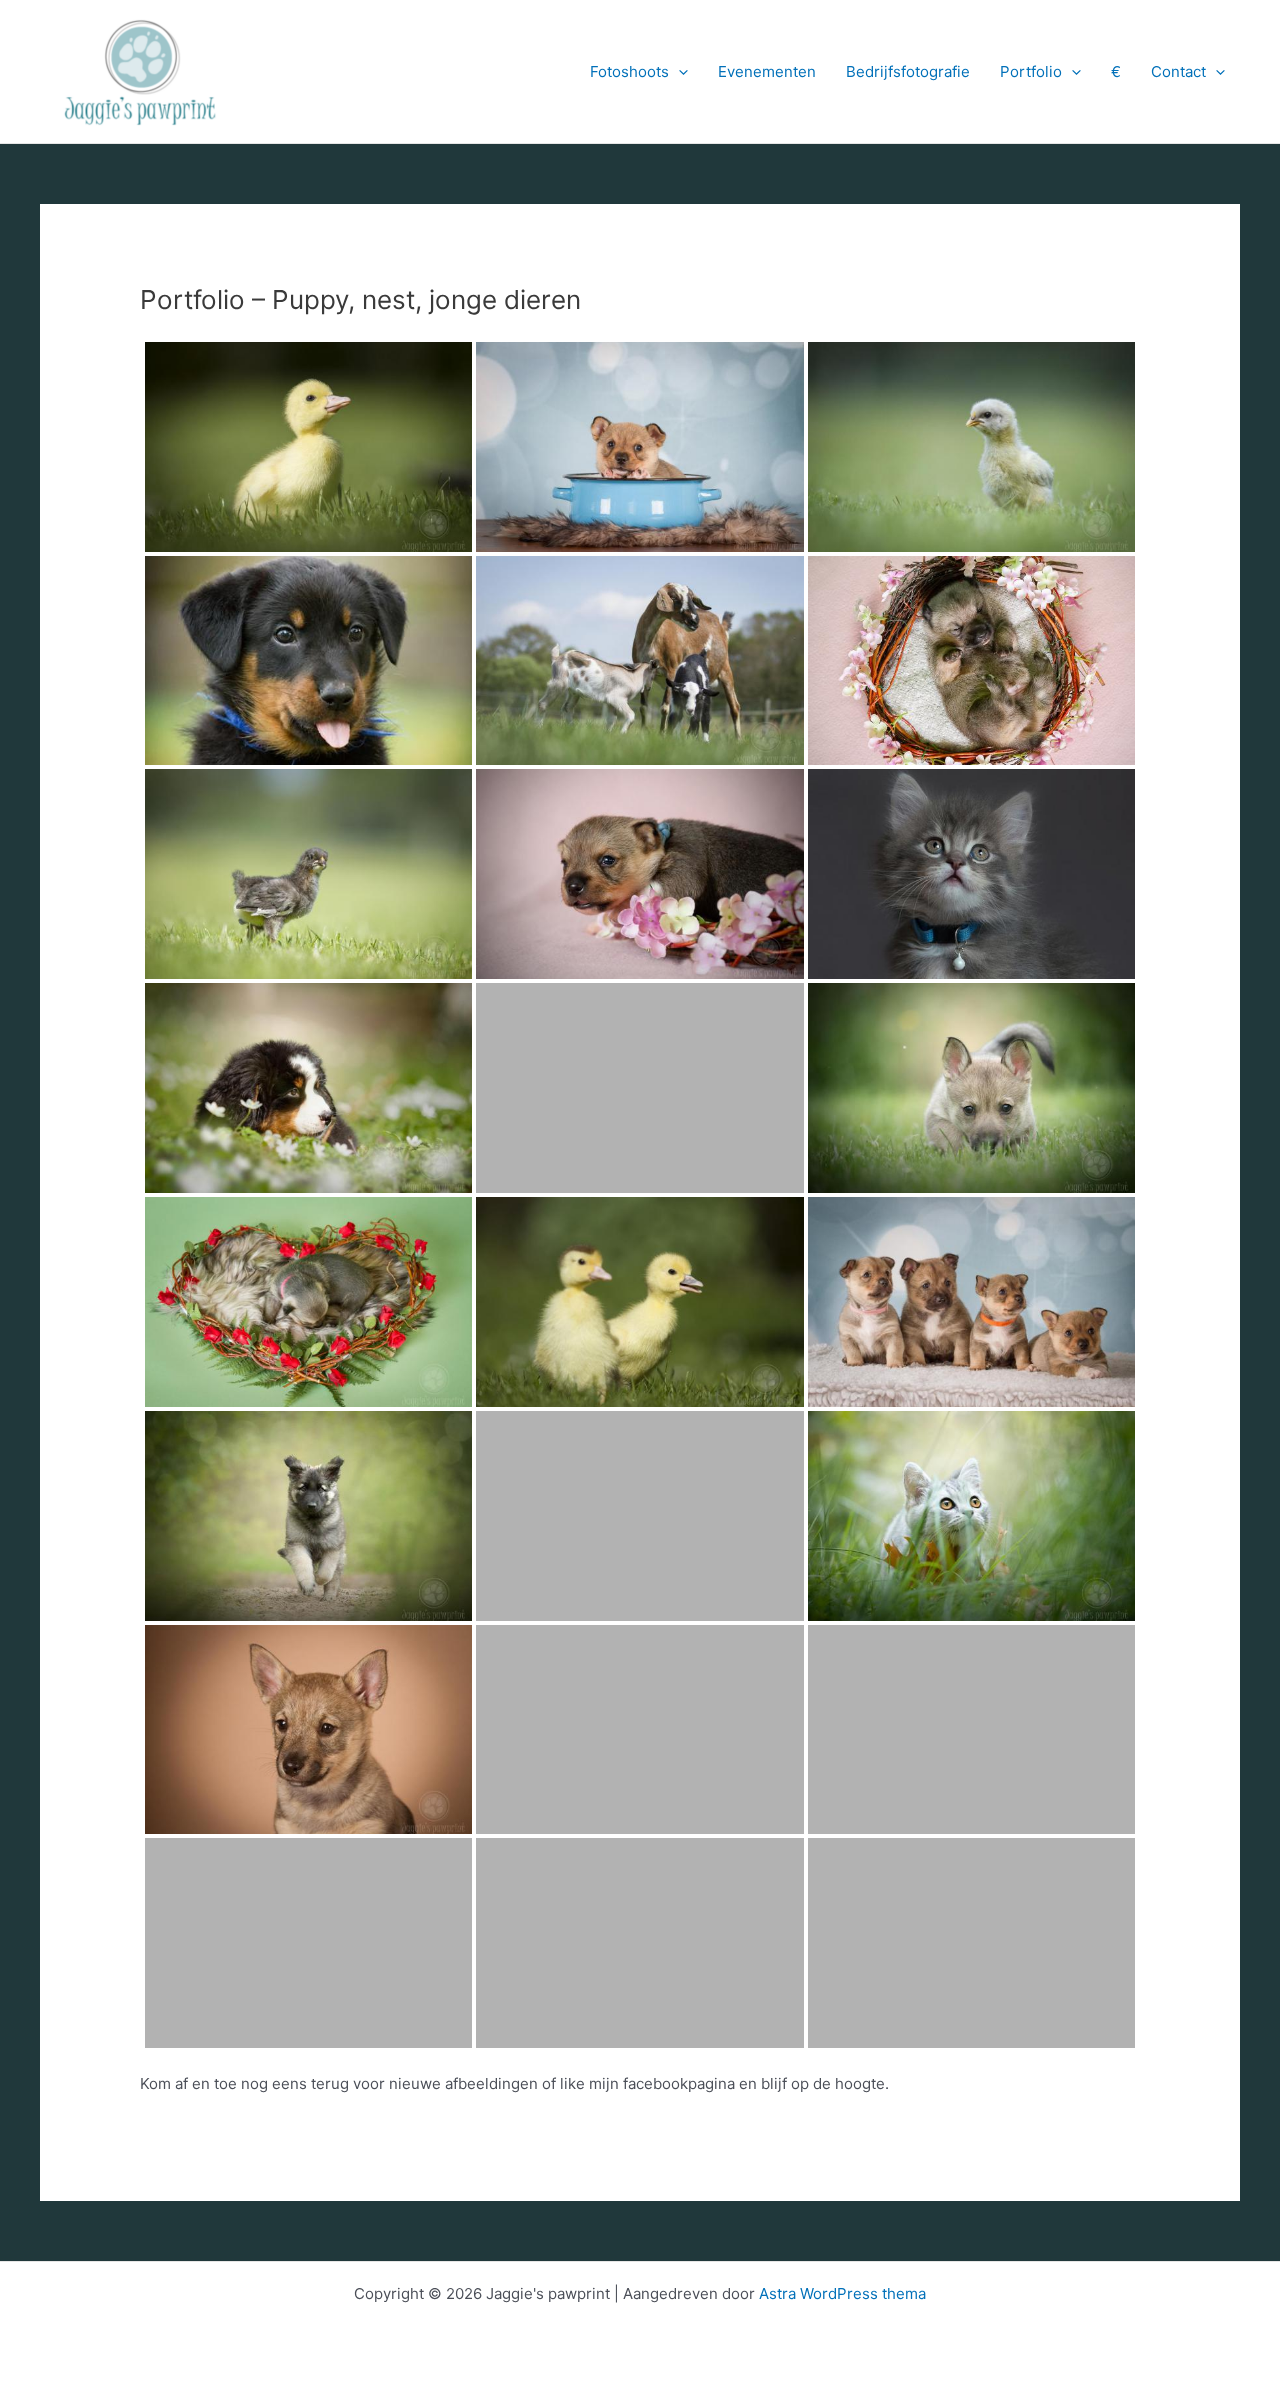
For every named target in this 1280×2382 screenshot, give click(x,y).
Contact (1178, 71)
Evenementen (767, 71)
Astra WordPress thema (842, 2293)
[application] (678, 72)
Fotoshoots (629, 71)
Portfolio (1031, 71)
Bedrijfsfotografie (908, 71)
